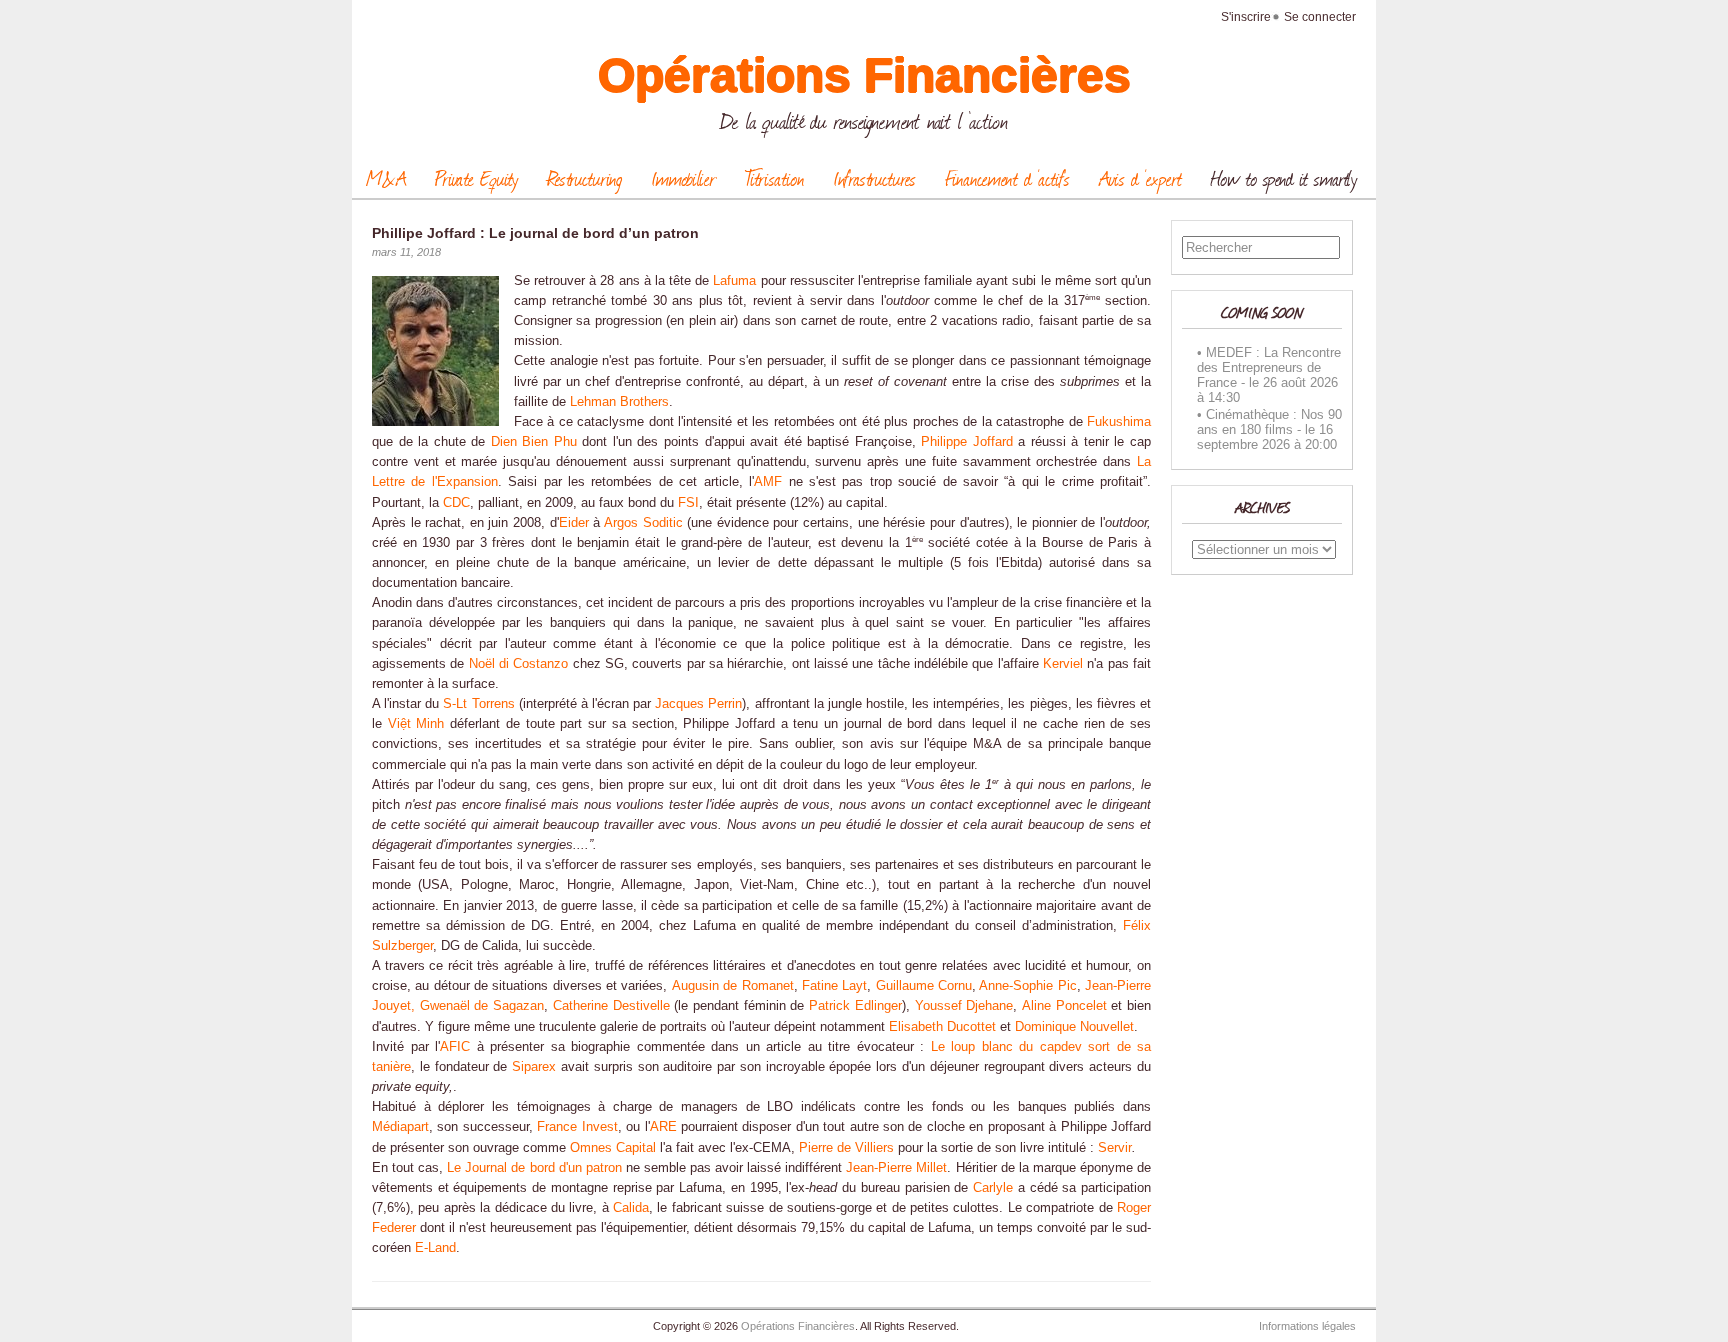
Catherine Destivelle (611, 1006)
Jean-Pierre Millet (896, 1168)
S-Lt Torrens (478, 704)
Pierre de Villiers (846, 1148)
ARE (663, 1127)
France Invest (577, 1127)
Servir (1115, 1148)
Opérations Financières (864, 75)
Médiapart (400, 1127)
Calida (631, 1208)
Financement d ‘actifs (1007, 178)
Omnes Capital (613, 1148)
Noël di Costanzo (519, 664)
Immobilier (683, 178)
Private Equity (476, 178)
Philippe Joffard (967, 442)
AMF (768, 482)
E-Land (435, 1248)
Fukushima (1119, 422)
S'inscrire (1246, 17)
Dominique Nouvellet (1074, 1027)
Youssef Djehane (964, 1006)
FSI (688, 503)
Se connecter (1320, 17)
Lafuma (734, 281)
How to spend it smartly (1284, 178)
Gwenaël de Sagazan (482, 1006)
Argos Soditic (643, 523)
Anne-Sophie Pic (1027, 986)
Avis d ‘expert (1140, 178)
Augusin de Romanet (733, 986)
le (1254, 382)
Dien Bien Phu (534, 442)
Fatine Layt (834, 986)
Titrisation (774, 178)
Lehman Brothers (619, 402)
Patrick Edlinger (855, 1006)
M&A (386, 178)
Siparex (534, 1067)
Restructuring (584, 178)
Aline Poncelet (1064, 1006)
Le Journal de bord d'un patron (534, 1168)
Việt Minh (416, 724)
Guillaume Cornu (924, 986)
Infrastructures (874, 178)
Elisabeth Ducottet (942, 1027)
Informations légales (1307, 1326)
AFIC (455, 1047)
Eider (574, 523)
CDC (456, 503)
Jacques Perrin (698, 704)
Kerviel (1063, 664)
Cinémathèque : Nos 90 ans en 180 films (1269, 422)
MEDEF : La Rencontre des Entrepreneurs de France (1269, 367)
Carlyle (993, 1188)
